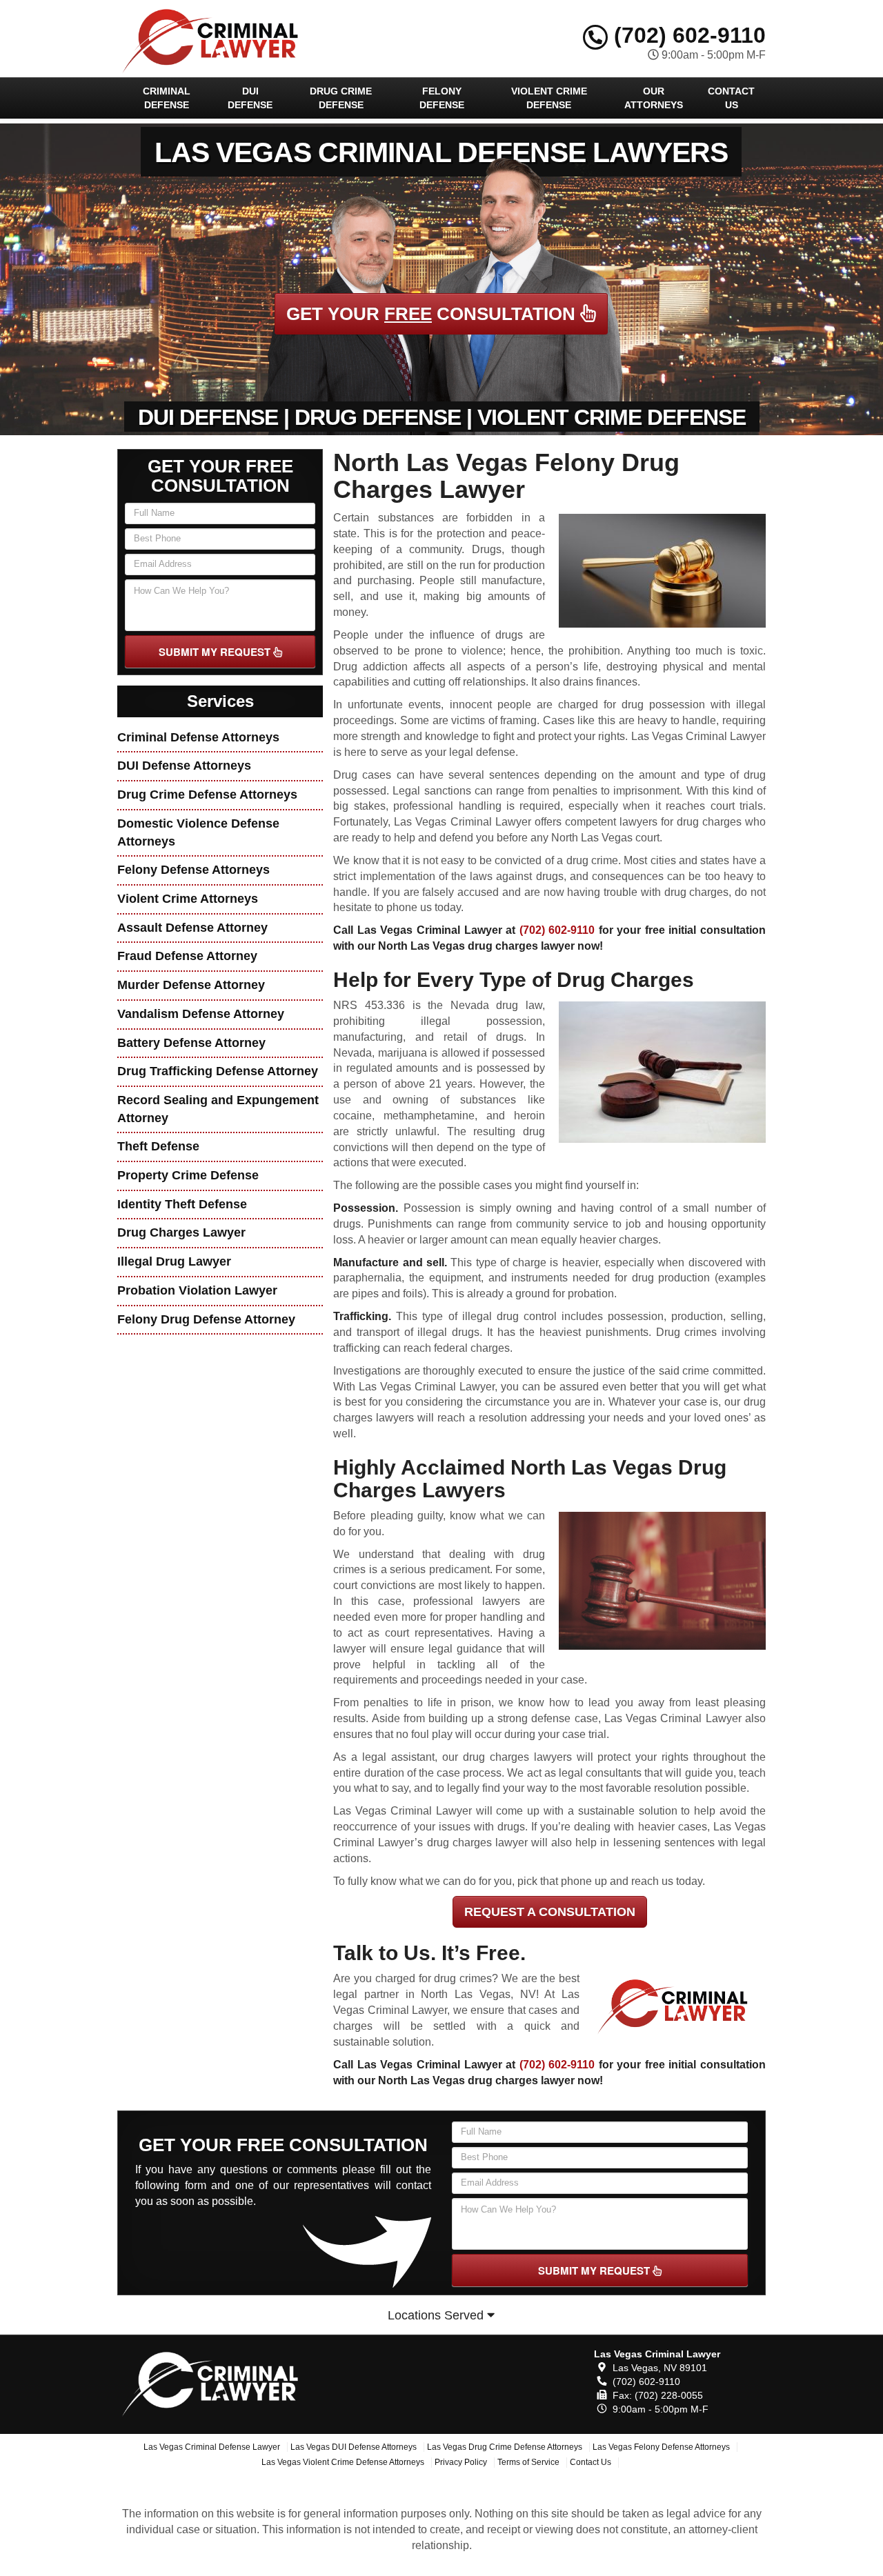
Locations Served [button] (437, 2315)
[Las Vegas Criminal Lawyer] (218, 2382)
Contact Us (731, 98)
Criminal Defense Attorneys (198, 737)
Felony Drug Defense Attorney (206, 1319)
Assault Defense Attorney (192, 928)
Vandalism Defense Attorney (201, 1014)
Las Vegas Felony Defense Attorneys (661, 2447)
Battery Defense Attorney (191, 1043)
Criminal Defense (167, 98)
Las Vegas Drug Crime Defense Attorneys (505, 2447)
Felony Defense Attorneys (194, 870)
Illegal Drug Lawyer (174, 1261)
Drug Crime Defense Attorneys (207, 795)
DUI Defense (250, 98)
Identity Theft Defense (182, 1204)
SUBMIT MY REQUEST (216, 652)
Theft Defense (158, 1146)
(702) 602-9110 (687, 35)
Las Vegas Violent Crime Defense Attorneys (343, 2462)
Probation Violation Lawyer (197, 1290)
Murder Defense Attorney (191, 985)
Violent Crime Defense (549, 98)
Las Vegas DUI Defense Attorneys (354, 2447)
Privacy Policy (461, 2462)
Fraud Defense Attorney (187, 956)
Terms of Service (528, 2462)
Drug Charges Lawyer (181, 1232)
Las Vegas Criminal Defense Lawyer (212, 2447)
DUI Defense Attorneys (184, 766)
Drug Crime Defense (341, 98)
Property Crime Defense (188, 1175)
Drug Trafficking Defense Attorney (218, 1071)
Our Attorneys (654, 98)
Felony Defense (442, 98)
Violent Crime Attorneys (188, 899)
